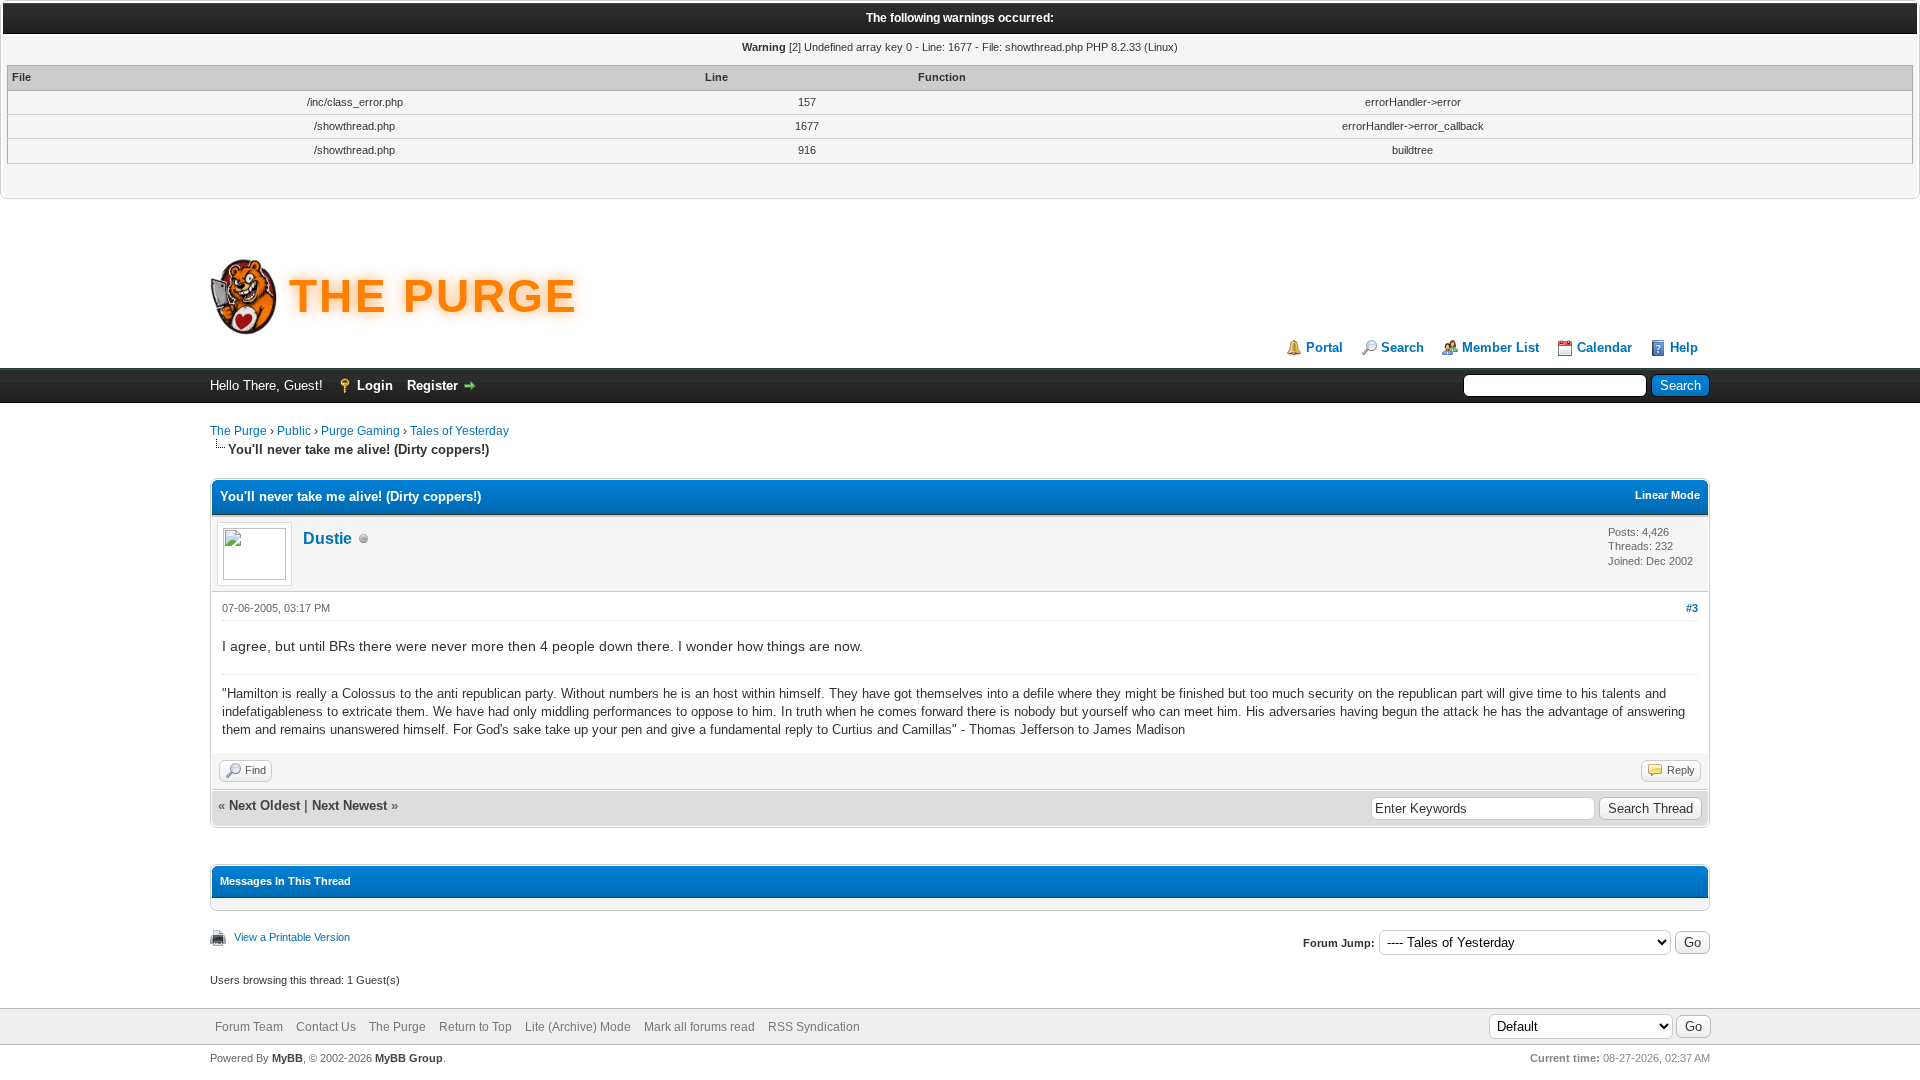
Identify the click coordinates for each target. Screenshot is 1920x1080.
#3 (1692, 608)
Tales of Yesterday (459, 431)
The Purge (238, 431)
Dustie (327, 538)
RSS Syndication (814, 1027)
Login (375, 385)
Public (294, 431)
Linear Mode (1667, 495)
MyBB (287, 1058)
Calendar (1604, 347)
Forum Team (249, 1027)
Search (1402, 347)
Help (1684, 347)
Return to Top (475, 1027)
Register (432, 385)
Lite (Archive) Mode (578, 1027)
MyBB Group (409, 1058)
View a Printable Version (292, 937)
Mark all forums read (699, 1027)
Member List (1500, 347)
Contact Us (326, 1027)
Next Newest (349, 805)
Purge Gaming (360, 431)
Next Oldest (264, 805)
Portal (1324, 347)
